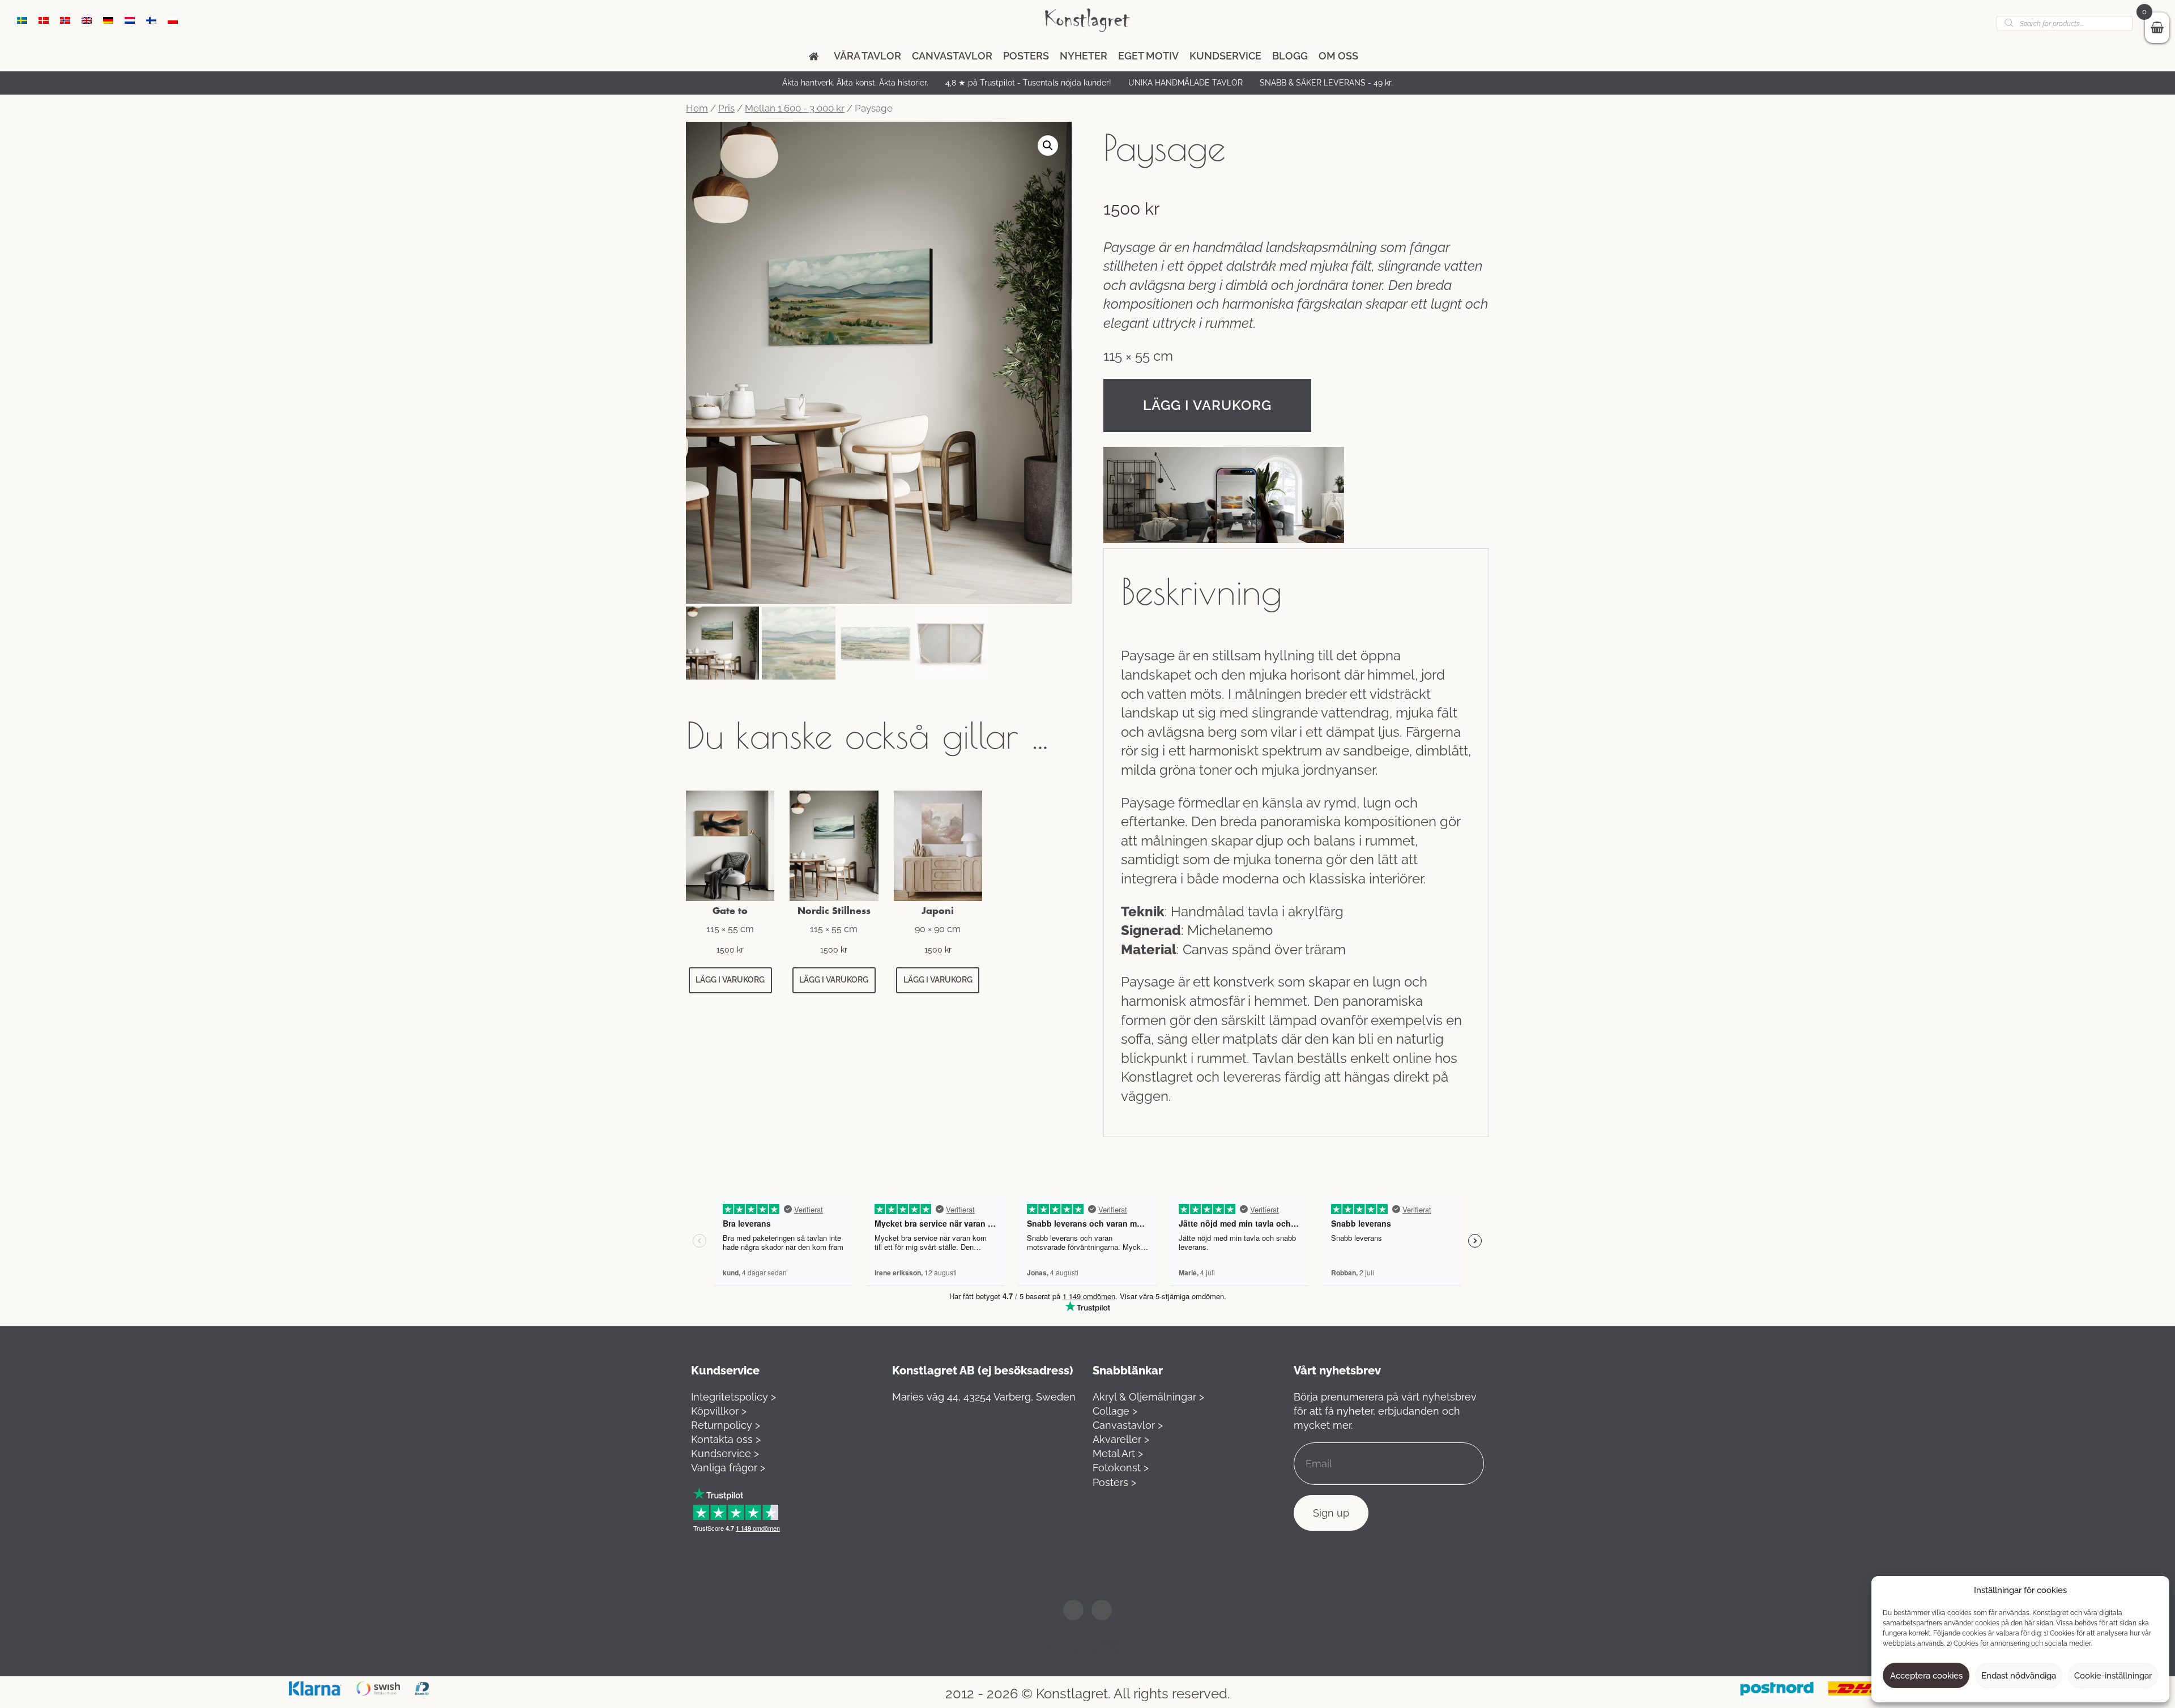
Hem (697, 108)
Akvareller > (1121, 1439)
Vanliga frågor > (728, 1468)
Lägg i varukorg (1207, 405)
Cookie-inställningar (2113, 1676)
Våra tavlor (867, 56)
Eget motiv (1148, 56)
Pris (726, 108)
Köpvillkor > (719, 1411)
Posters (1026, 56)
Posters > (1114, 1482)
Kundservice (1225, 56)
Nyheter (1084, 56)
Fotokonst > (1121, 1468)
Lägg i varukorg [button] (730, 980)
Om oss (1338, 56)
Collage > (1115, 1411)
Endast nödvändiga (2019, 1676)
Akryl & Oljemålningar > (1148, 1397)
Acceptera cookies (1926, 1676)
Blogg (1290, 56)
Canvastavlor (952, 56)
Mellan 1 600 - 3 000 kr (795, 108)
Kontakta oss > (726, 1439)
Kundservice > (725, 1453)
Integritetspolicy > (733, 1397)
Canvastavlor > (1128, 1425)
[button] (1048, 146)
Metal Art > (1118, 1453)
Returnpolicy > (726, 1425)
